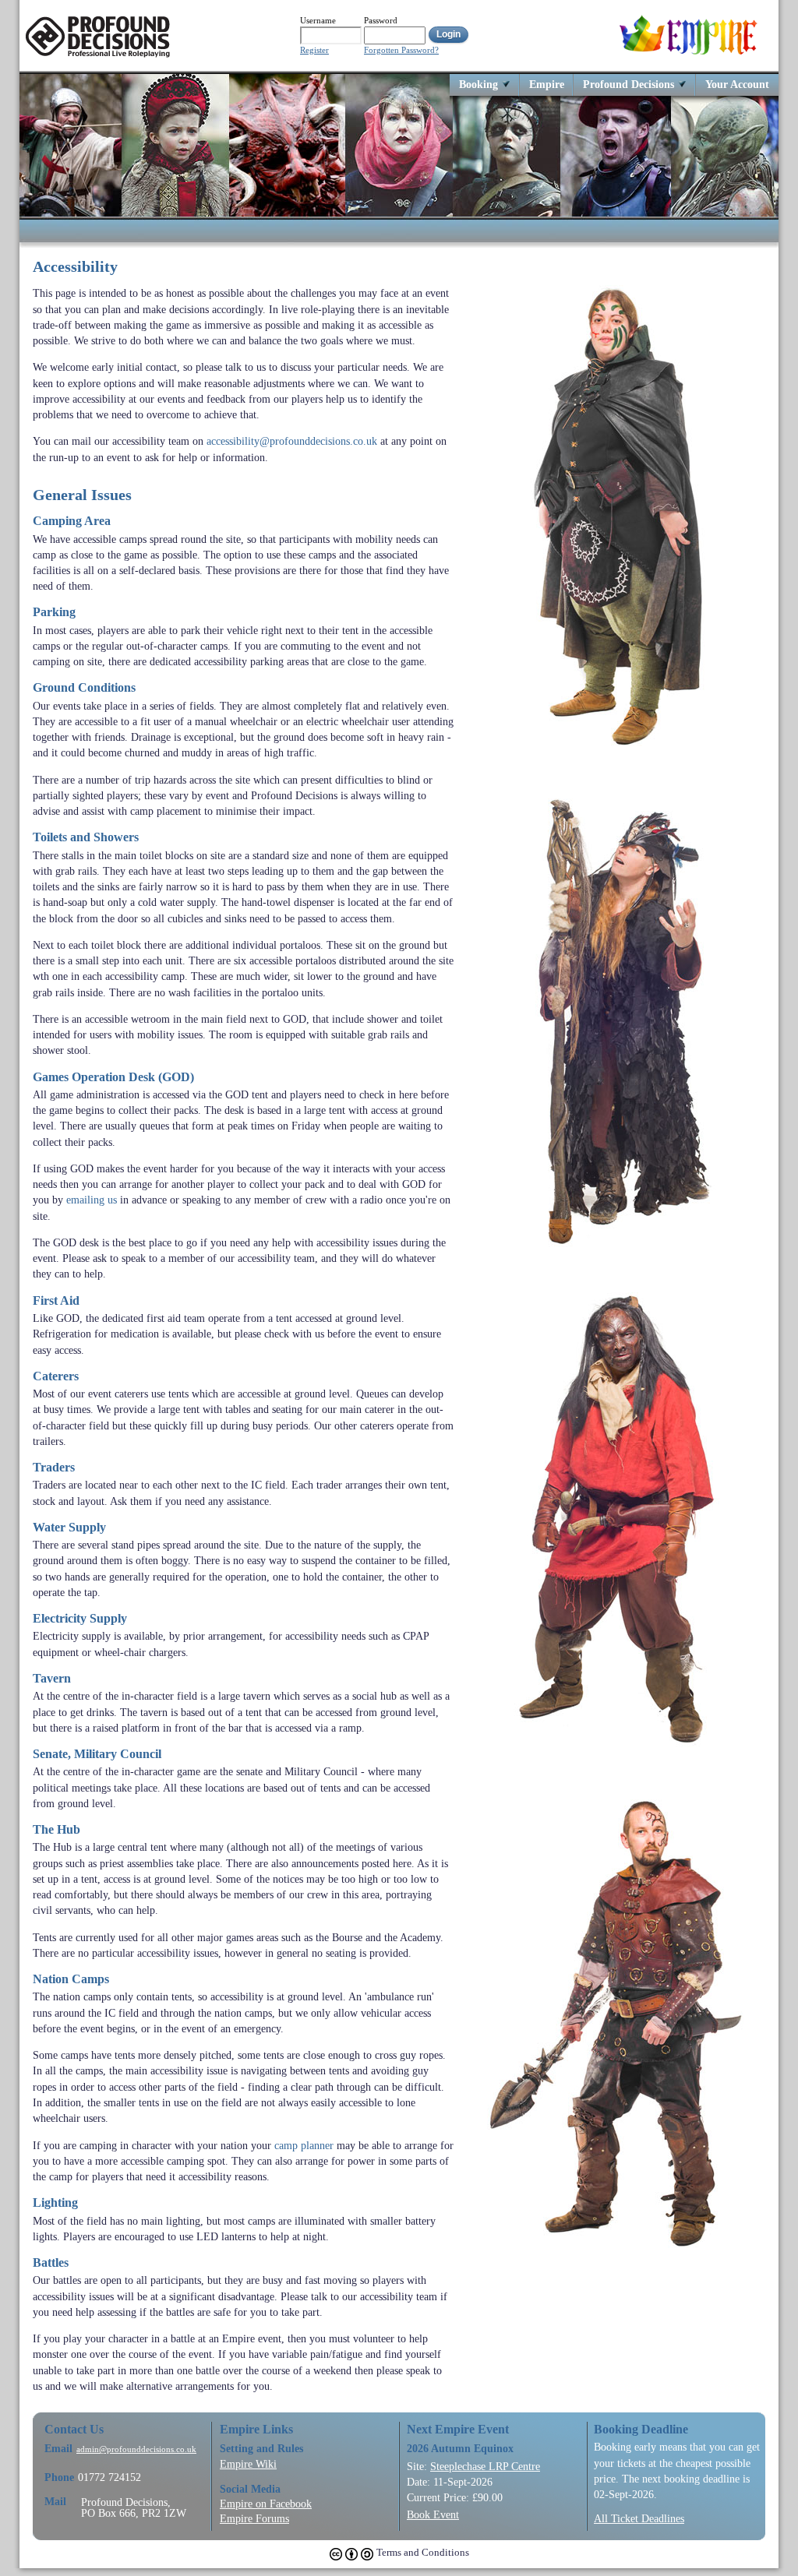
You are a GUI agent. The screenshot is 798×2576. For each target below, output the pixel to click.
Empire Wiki (248, 2464)
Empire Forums (254, 2518)
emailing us (92, 1200)
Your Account (737, 84)
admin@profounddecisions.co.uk (136, 2449)
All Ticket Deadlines (639, 2518)
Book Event (433, 2514)
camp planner (304, 2145)
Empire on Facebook (266, 2504)
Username (318, 20)
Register (314, 50)
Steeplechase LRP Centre (485, 2466)
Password (381, 20)
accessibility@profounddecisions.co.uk (292, 441)
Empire (547, 84)
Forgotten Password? (401, 50)
